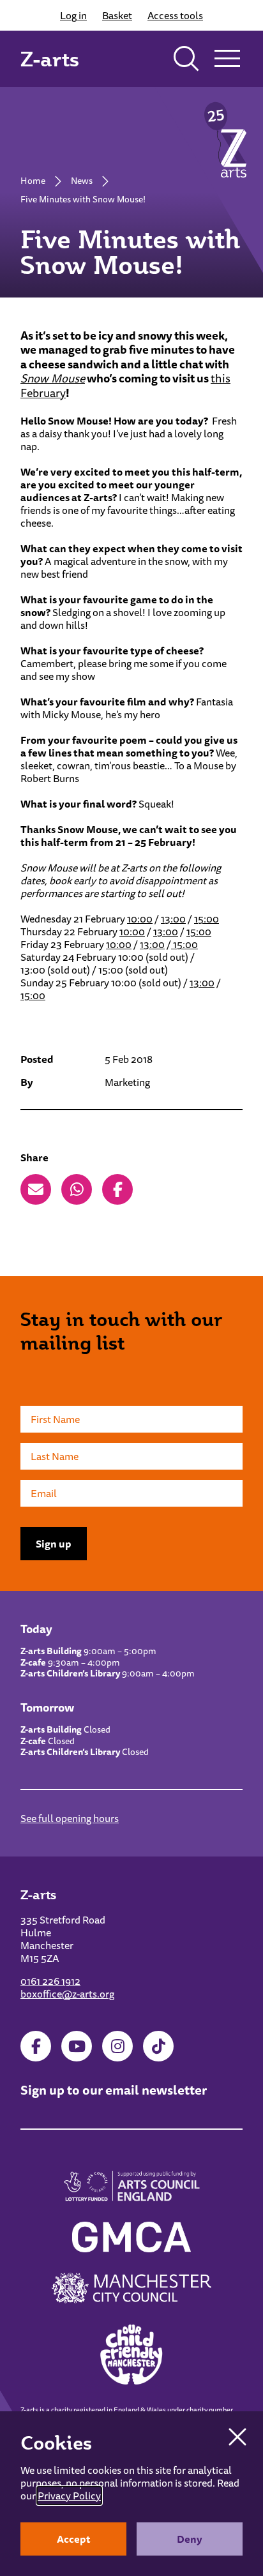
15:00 (207, 919)
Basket (117, 15)
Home (33, 181)
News (82, 181)
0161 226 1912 (50, 1981)
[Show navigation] (227, 59)
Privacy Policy (69, 2496)
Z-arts (50, 59)
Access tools (175, 15)
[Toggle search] (186, 59)
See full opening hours (70, 1818)
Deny (190, 2539)
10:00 (140, 919)
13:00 (173, 919)
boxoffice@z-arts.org (67, 1994)
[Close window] (237, 2437)
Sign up (54, 1544)
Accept (74, 2539)
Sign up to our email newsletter (114, 2090)
